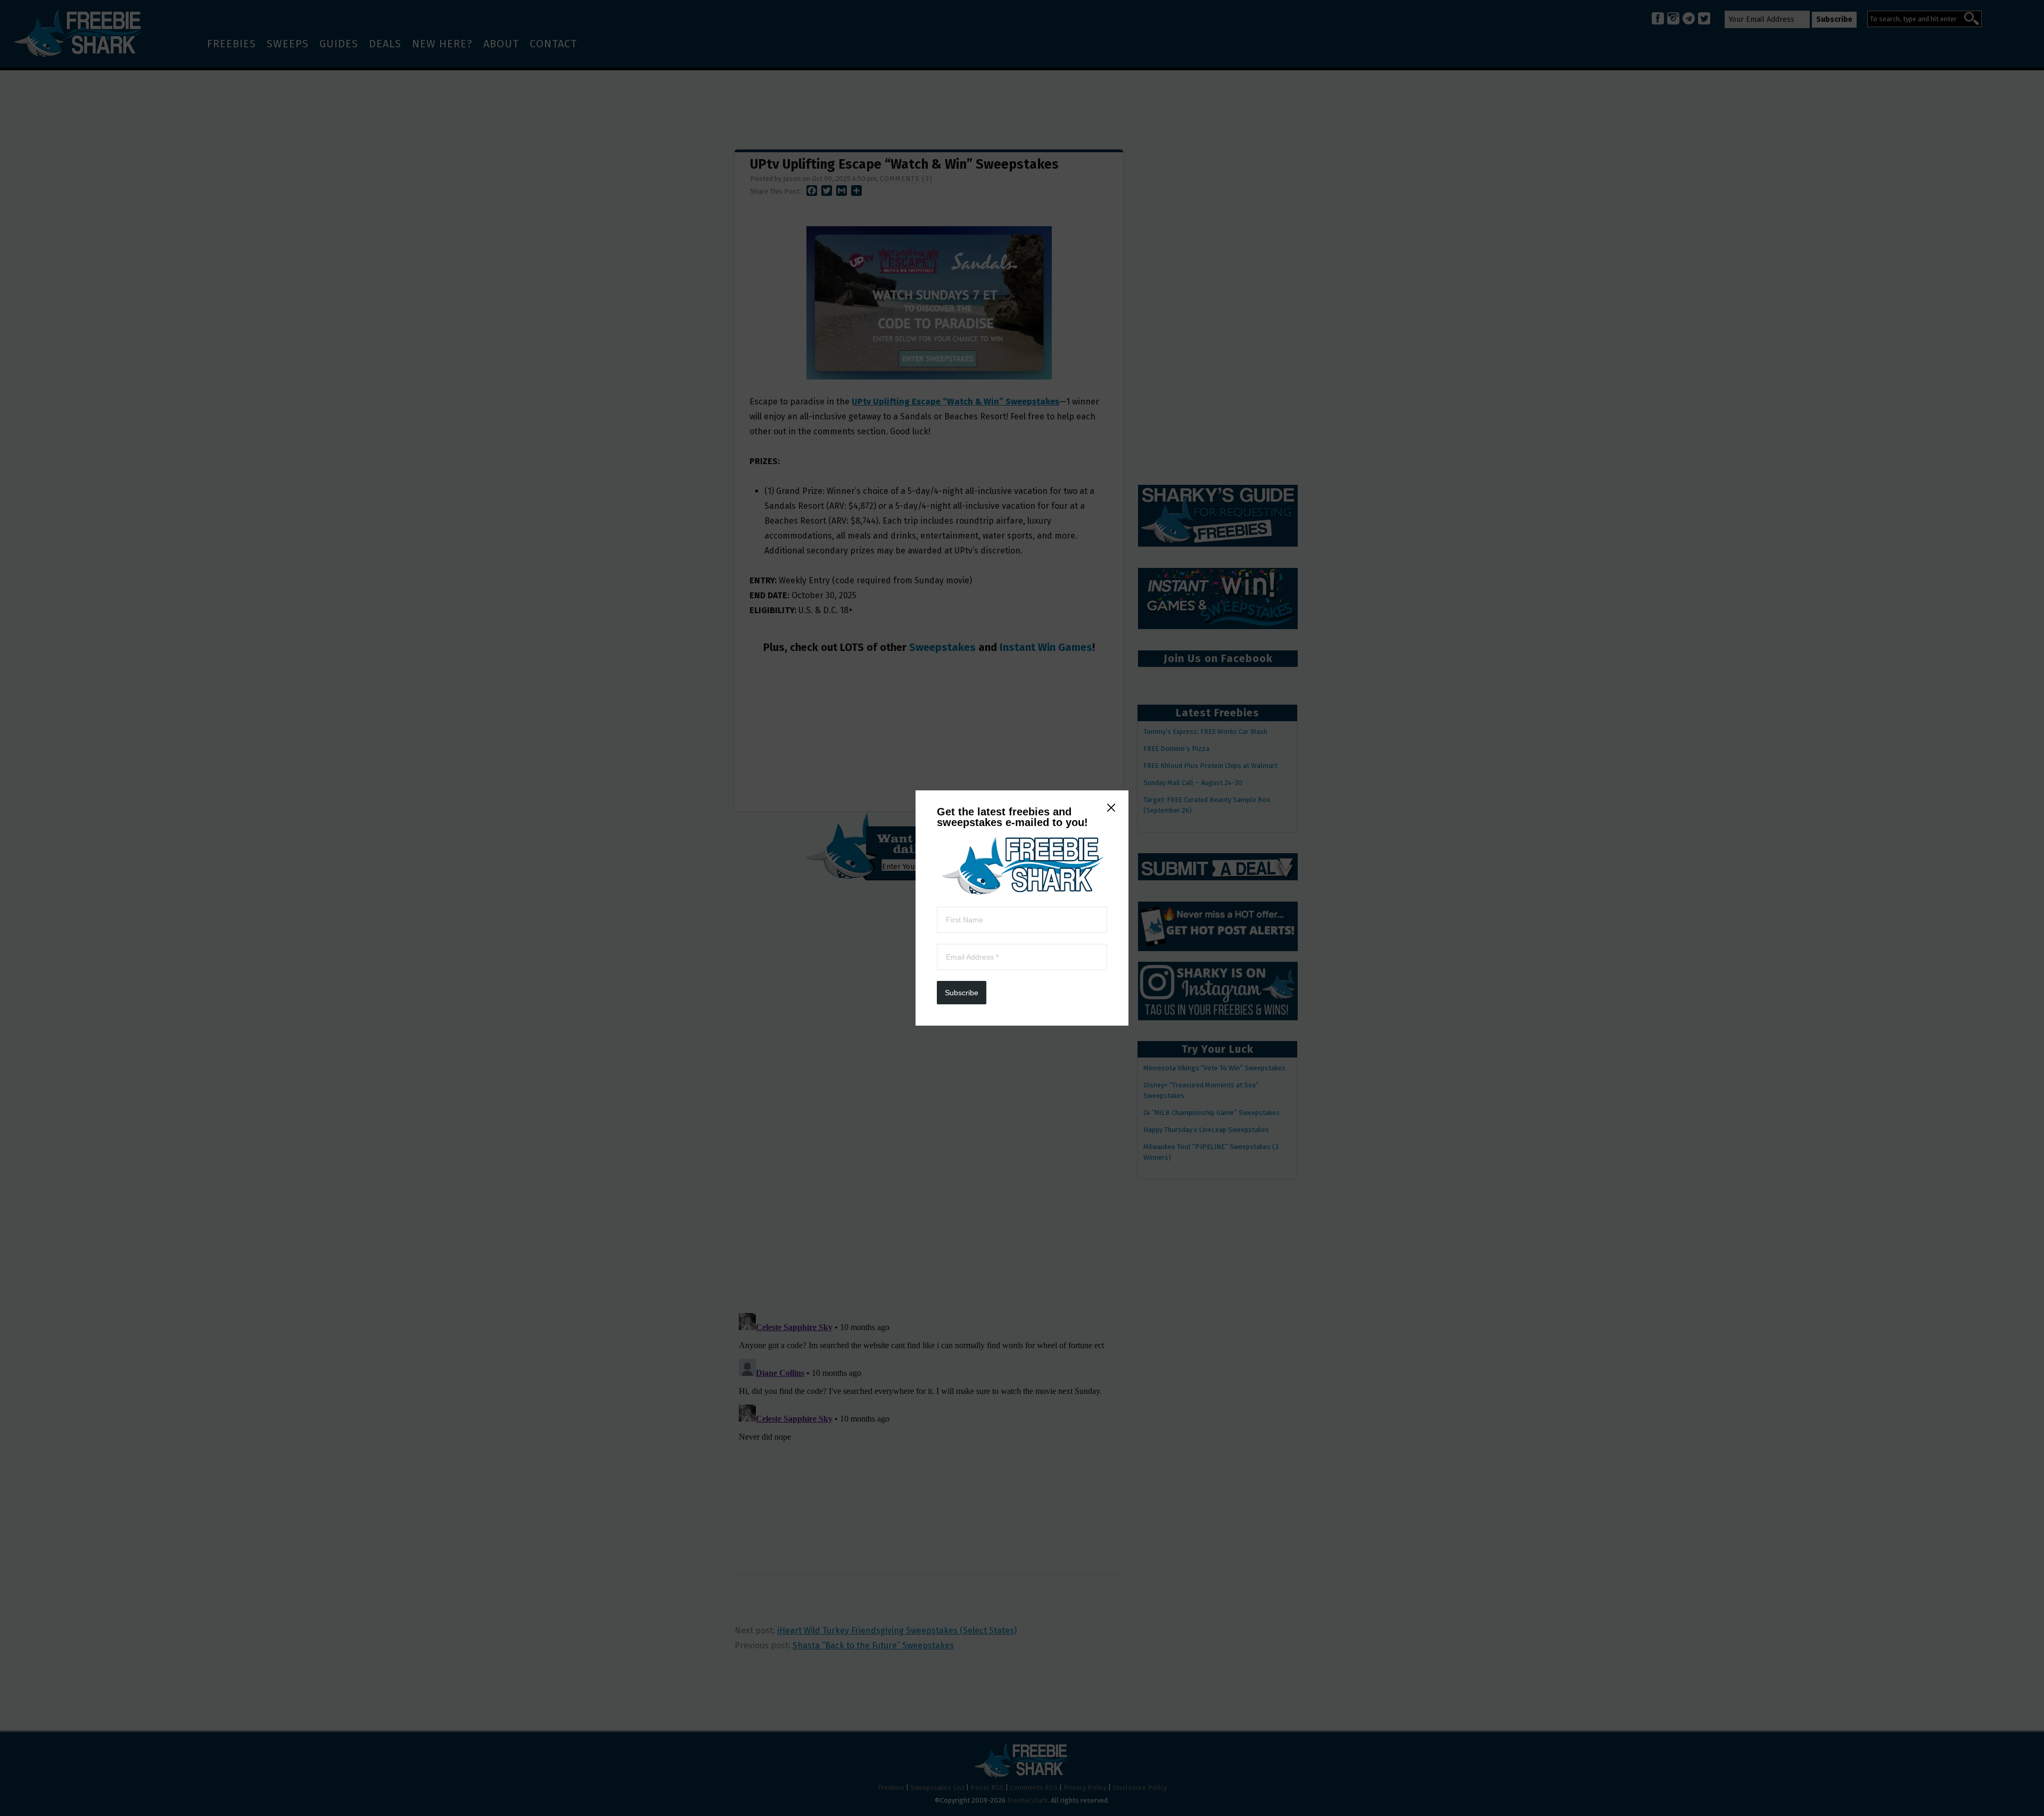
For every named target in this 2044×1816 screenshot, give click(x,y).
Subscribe (962, 993)
